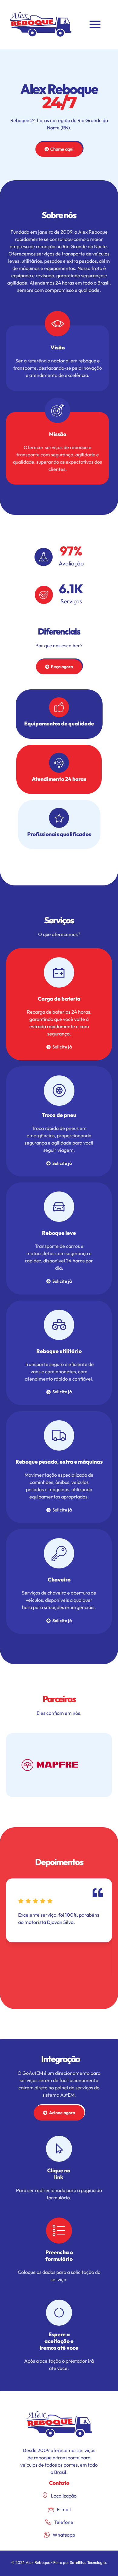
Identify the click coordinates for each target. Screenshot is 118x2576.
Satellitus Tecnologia (88, 2562)
